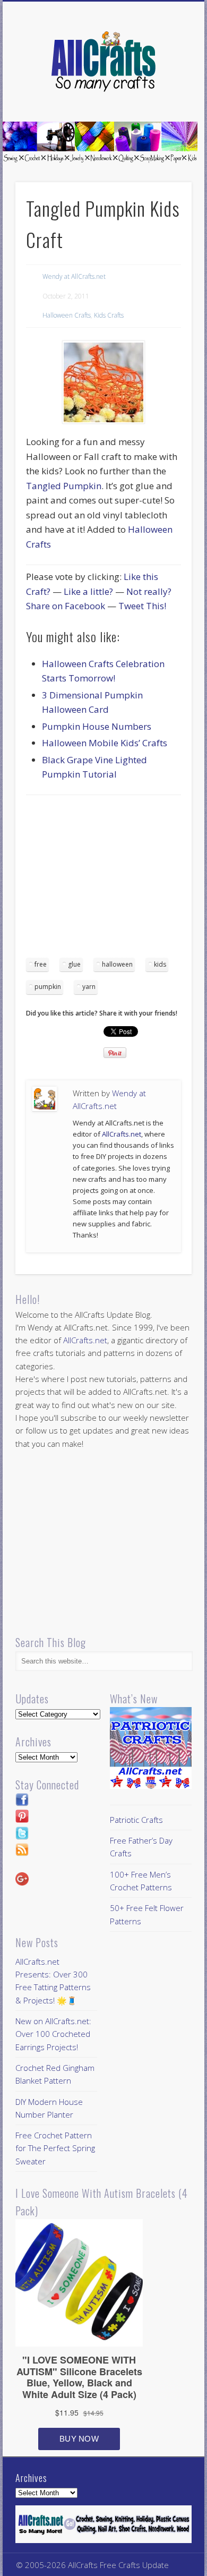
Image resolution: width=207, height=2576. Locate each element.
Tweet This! (142, 606)
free (41, 964)
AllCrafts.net (122, 1134)
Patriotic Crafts (136, 1820)
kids (160, 964)
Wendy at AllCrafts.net (74, 276)
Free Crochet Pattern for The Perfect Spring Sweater (55, 2148)
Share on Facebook (66, 606)
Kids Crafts (109, 315)
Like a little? (88, 591)
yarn (89, 987)
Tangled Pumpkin (64, 486)
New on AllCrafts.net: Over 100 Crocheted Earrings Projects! (53, 2034)
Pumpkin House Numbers (97, 726)
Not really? (149, 591)
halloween (117, 964)
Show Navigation (166, 95)
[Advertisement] (115, 880)
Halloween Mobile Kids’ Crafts (105, 743)
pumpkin (48, 987)
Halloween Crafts (67, 315)
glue (74, 964)
